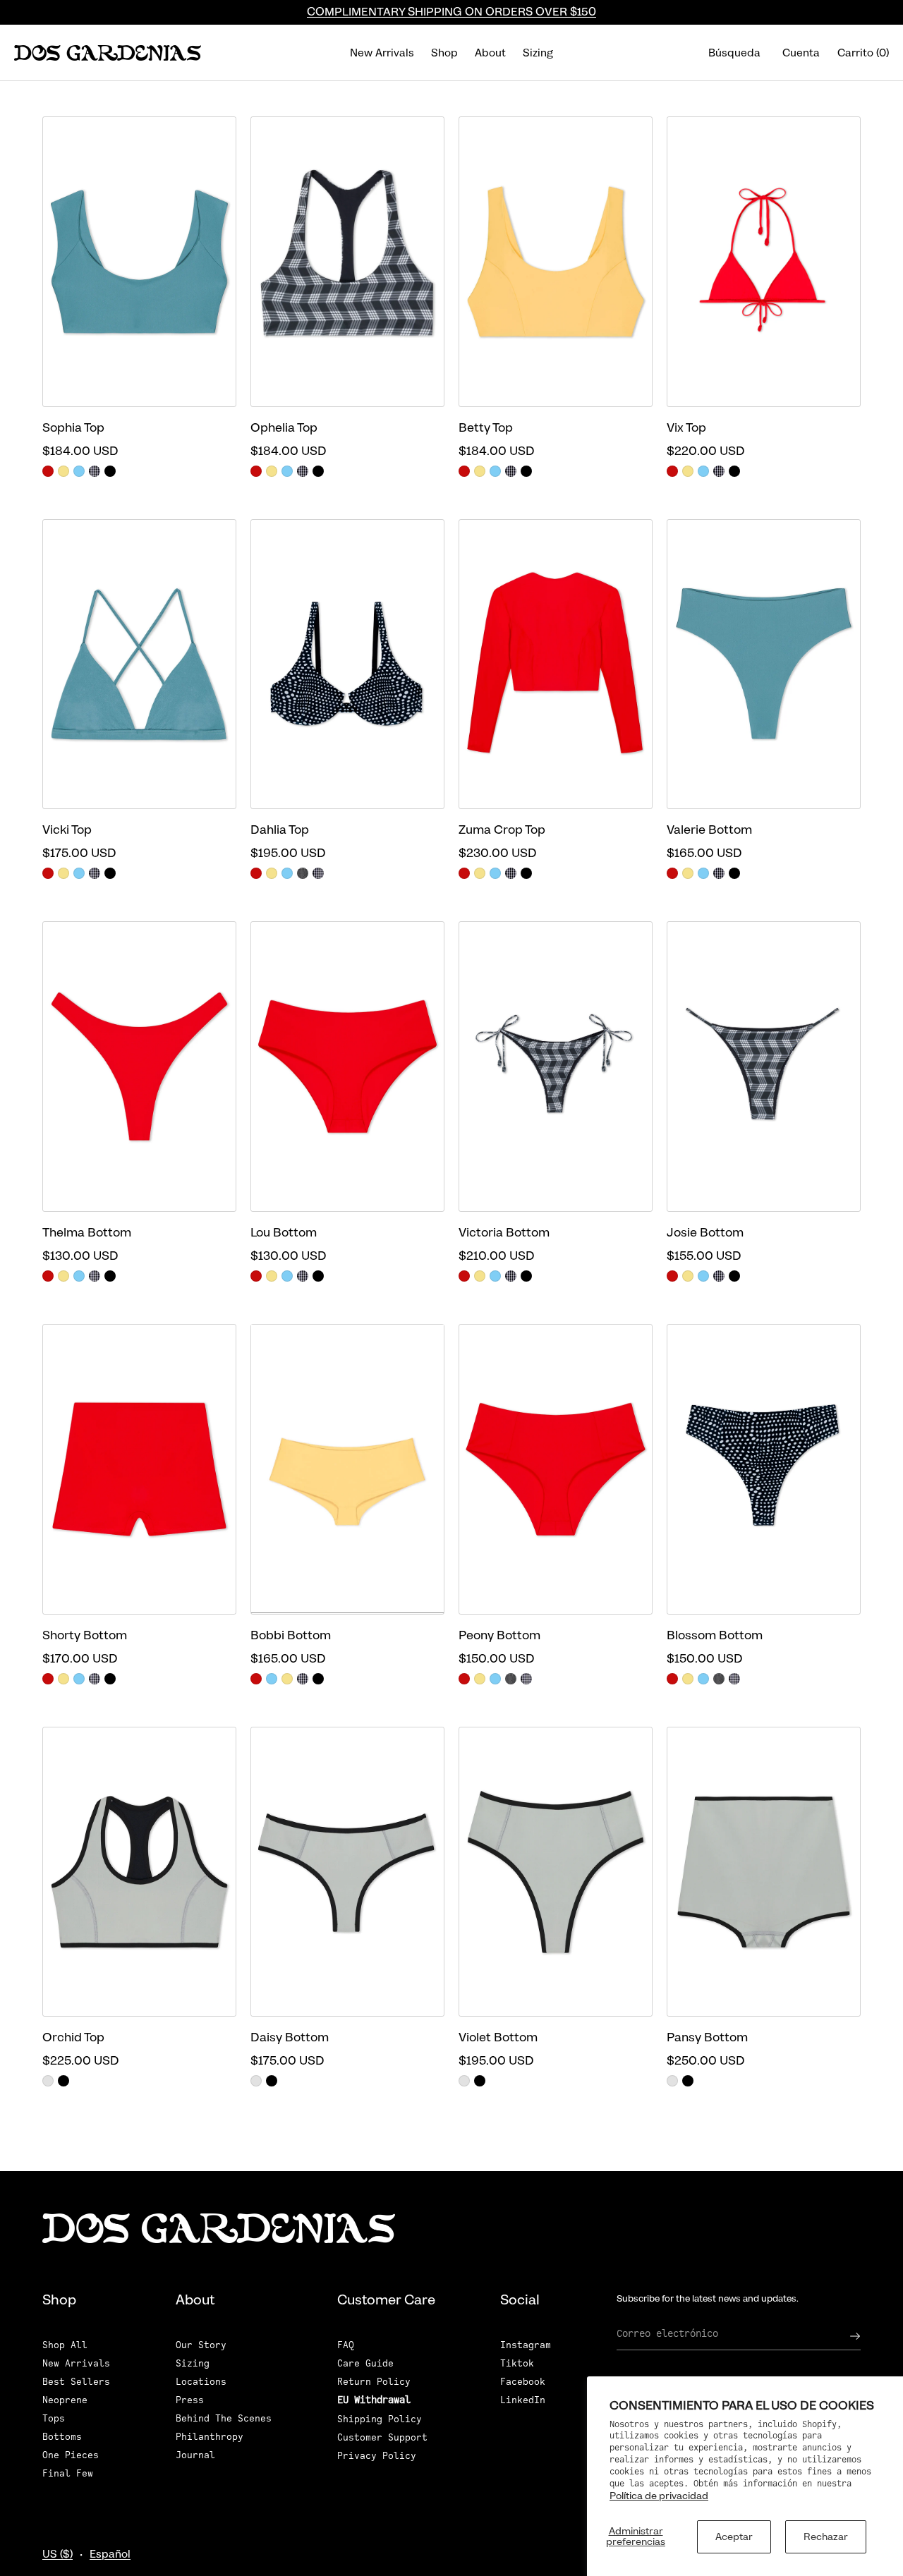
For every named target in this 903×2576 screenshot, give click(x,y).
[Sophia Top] (139, 262)
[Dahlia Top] (347, 664)
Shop (444, 53)
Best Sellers (76, 2382)
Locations (201, 2382)
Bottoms (62, 2437)
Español (110, 2554)
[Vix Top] (764, 262)
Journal (195, 2455)
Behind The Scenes (224, 2418)
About (490, 53)
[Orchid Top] (139, 1872)
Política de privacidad (659, 2496)
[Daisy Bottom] (347, 1872)
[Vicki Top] (139, 664)
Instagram (526, 2345)
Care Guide (365, 2363)
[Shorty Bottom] (139, 1469)
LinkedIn (523, 2400)
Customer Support (382, 2437)
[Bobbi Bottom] (347, 1469)
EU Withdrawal (374, 2400)
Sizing (538, 53)
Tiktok (517, 2363)
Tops (54, 2418)
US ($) (57, 2554)
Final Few (68, 2473)
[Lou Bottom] (347, 1067)
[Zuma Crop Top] (556, 664)
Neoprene (65, 2400)
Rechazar (826, 2536)
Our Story (201, 2345)
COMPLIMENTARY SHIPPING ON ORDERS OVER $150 (451, 12)
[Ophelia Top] (347, 262)
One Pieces (71, 2455)
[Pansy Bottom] (764, 1872)
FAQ (346, 2345)
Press (190, 2400)
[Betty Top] (556, 262)
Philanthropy (210, 2437)
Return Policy (374, 2382)
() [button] (863, 53)
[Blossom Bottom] (764, 1469)
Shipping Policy (380, 2419)
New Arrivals (382, 53)
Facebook (523, 2382)
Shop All (65, 2345)
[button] (735, 53)
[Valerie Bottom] (764, 664)
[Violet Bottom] (556, 1872)
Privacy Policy (377, 2456)
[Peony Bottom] (556, 1469)
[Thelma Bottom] (139, 1067)
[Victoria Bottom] (556, 1067)
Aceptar (734, 2536)
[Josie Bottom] (764, 1067)
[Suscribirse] (843, 2336)
